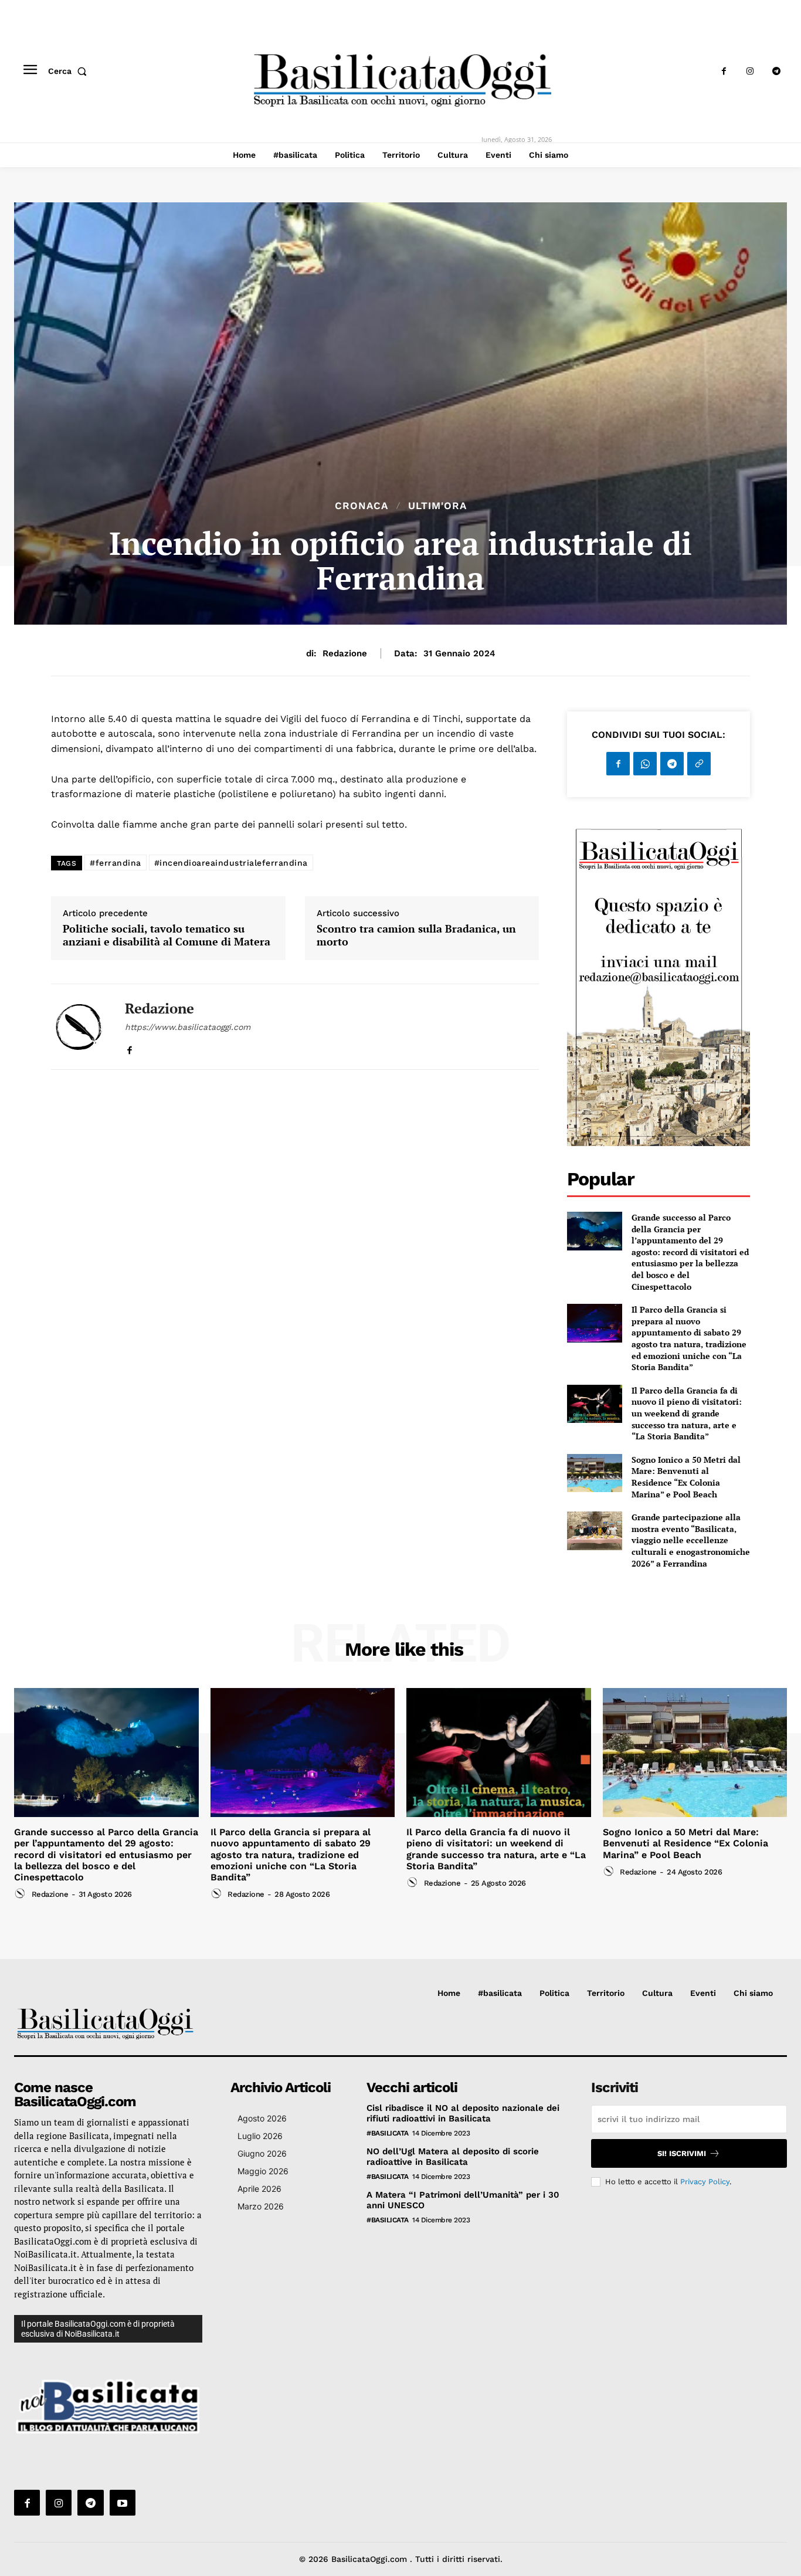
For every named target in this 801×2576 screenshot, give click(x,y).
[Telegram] (777, 71)
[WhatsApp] (645, 764)
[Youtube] (123, 2503)
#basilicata (388, 2133)
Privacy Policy (705, 2182)
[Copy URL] (699, 764)
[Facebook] (724, 71)
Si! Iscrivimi (682, 2153)
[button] (70, 71)
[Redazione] (79, 1027)
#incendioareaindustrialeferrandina (231, 863)
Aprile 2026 (259, 2189)
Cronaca (362, 506)
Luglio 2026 (260, 2136)
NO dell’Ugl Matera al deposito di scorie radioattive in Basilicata (453, 2157)
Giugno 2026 (262, 2153)
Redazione (345, 653)
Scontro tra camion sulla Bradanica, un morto (416, 935)
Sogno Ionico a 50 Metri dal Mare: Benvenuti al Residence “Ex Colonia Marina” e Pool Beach (686, 1477)
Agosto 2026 (262, 2118)
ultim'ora (437, 506)
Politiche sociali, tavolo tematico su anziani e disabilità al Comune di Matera (167, 935)
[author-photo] (22, 1894)
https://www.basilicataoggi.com (188, 1027)
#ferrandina (116, 863)
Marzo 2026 (261, 2206)
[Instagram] (750, 71)
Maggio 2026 (263, 2171)
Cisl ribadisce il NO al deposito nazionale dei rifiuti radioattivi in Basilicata (463, 2113)
